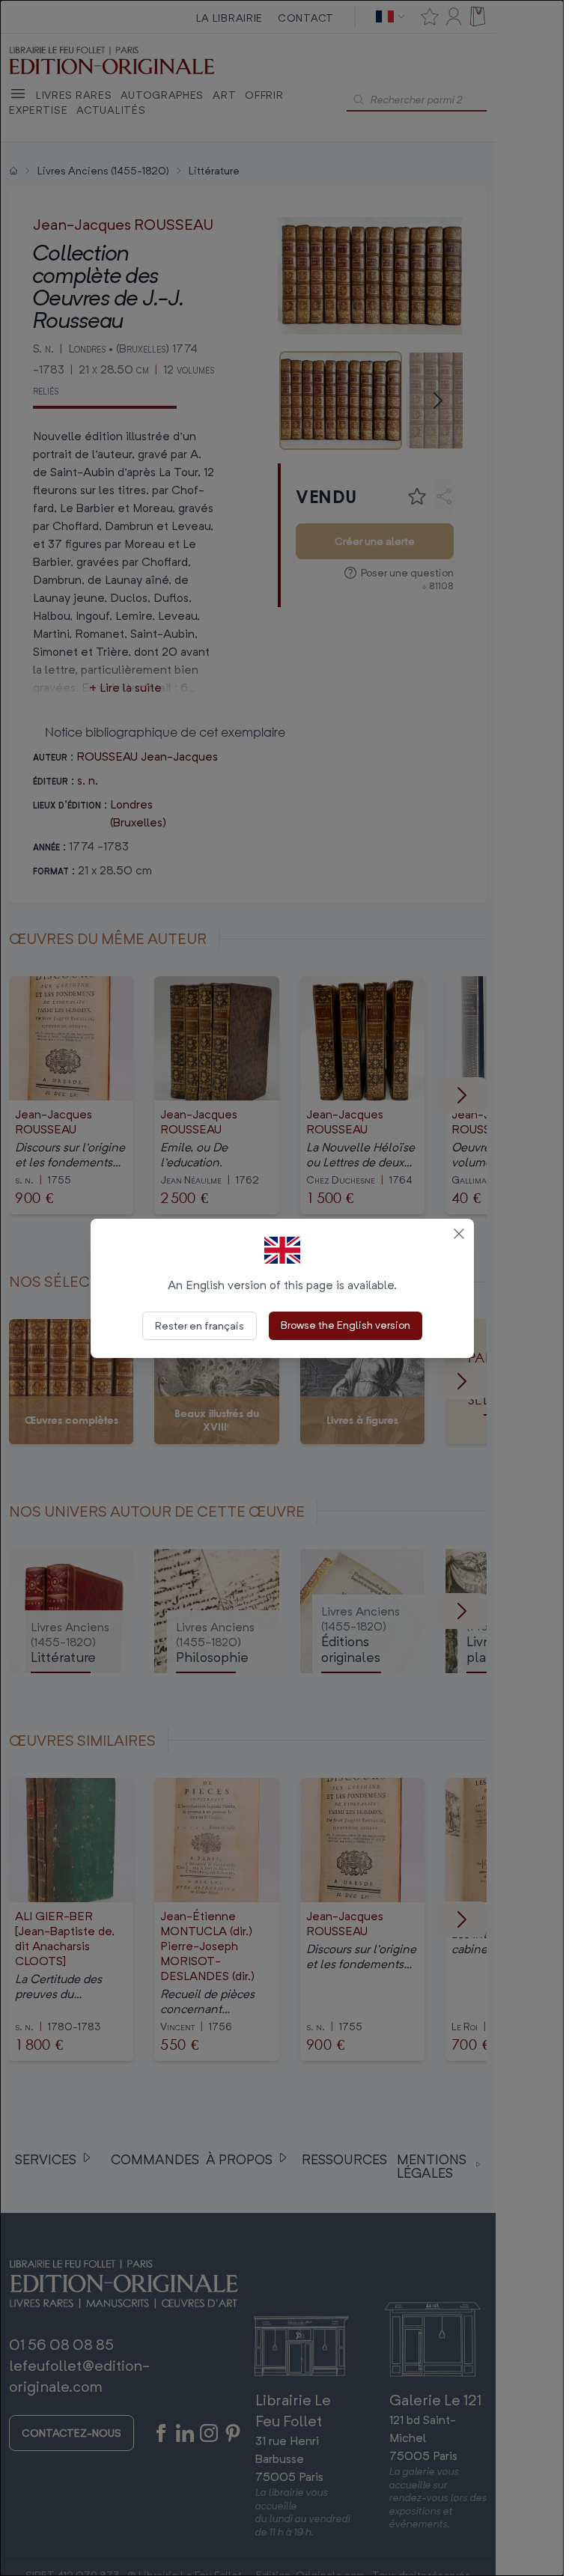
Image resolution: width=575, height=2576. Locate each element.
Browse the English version (346, 1325)
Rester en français (200, 1325)
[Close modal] (459, 1234)
